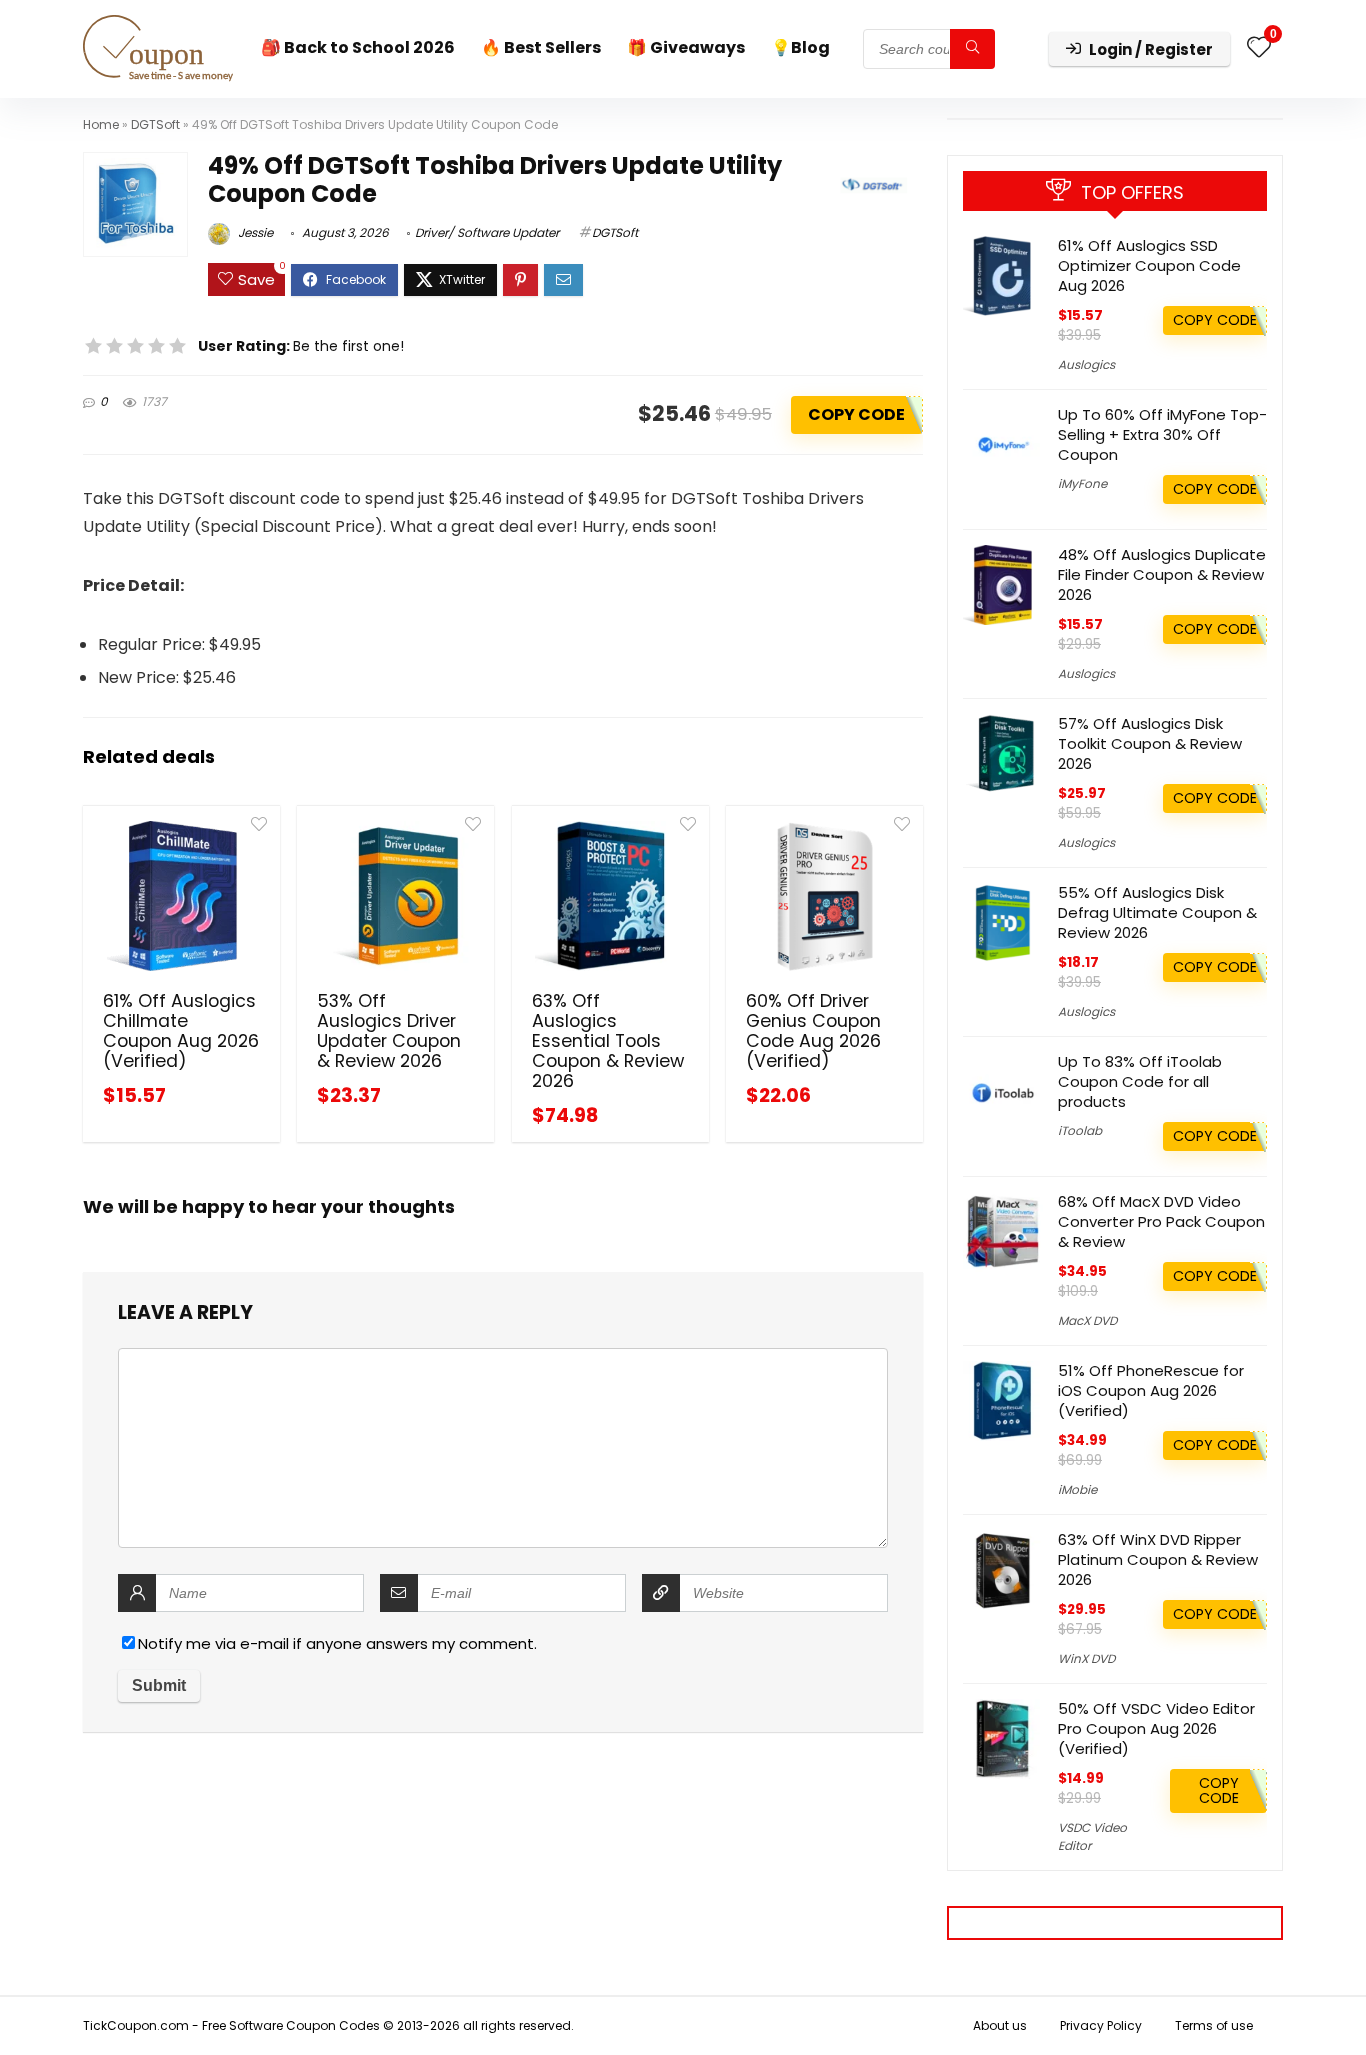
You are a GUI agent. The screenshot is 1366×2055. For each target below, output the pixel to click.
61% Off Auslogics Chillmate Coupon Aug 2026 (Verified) (181, 1031)
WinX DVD (1086, 1658)
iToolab (1080, 1130)
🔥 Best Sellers (541, 47)
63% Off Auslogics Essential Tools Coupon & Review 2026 (608, 1041)
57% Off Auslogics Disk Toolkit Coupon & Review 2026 (1150, 743)
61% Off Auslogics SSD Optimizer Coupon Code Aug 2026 (1149, 265)
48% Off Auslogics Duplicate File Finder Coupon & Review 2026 (1162, 574)
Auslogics (1086, 364)
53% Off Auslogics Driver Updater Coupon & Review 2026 (389, 1031)
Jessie (254, 232)
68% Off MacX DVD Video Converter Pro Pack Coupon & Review (1161, 1221)
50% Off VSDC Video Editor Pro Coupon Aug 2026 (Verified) (1156, 1728)
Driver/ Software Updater (487, 232)
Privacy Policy (1101, 2025)
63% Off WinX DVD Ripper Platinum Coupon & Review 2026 (1158, 1559)
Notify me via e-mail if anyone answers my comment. (337, 1643)
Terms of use (1214, 2025)
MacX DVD (1087, 1320)
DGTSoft (155, 124)
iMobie (1077, 1489)
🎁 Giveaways (686, 47)
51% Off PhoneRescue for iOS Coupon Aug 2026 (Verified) (1151, 1390)
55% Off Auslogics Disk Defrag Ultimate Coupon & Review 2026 (1157, 912)
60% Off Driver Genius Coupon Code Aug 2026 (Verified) (813, 1031)
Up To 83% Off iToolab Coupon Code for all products (1140, 1081)
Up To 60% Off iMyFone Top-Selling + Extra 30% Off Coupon (1162, 434)
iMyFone (1082, 483)
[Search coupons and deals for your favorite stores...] (972, 49)
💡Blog (800, 47)
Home (101, 124)
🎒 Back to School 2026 (358, 47)
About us (1000, 2025)
